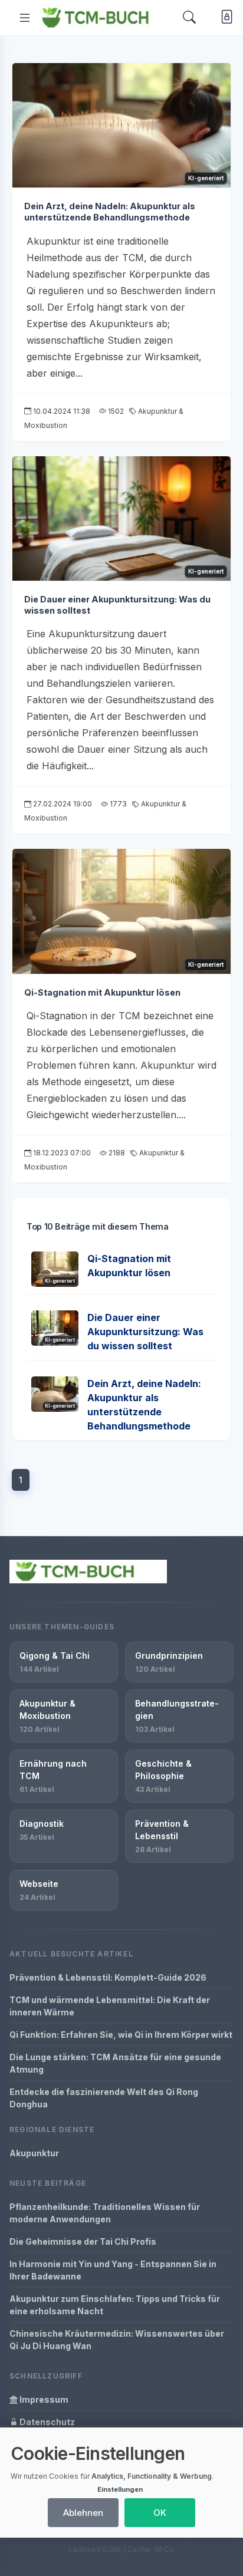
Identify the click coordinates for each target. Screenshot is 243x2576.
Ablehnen (83, 2513)
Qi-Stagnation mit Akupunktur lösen (102, 992)
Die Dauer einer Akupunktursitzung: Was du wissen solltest (145, 1332)
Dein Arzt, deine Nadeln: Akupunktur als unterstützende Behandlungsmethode (110, 212)
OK (160, 2513)
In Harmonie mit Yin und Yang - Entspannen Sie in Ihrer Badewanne (113, 2270)
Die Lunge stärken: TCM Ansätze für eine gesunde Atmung (115, 2063)
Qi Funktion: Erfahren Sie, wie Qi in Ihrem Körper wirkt (121, 2035)
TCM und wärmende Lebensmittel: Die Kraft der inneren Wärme (110, 2006)
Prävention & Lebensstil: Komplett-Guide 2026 (108, 1977)
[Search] (189, 17)
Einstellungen (120, 2489)
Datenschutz (46, 2422)
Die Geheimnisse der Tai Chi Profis (83, 2241)
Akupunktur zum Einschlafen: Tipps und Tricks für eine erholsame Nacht (115, 2305)
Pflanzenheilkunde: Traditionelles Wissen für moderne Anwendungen (105, 2213)
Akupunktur (34, 2153)
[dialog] (121, 2483)
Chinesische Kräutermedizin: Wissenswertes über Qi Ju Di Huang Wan (117, 2340)
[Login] (224, 18)
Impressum (43, 2399)
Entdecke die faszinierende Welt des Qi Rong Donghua (104, 2098)
